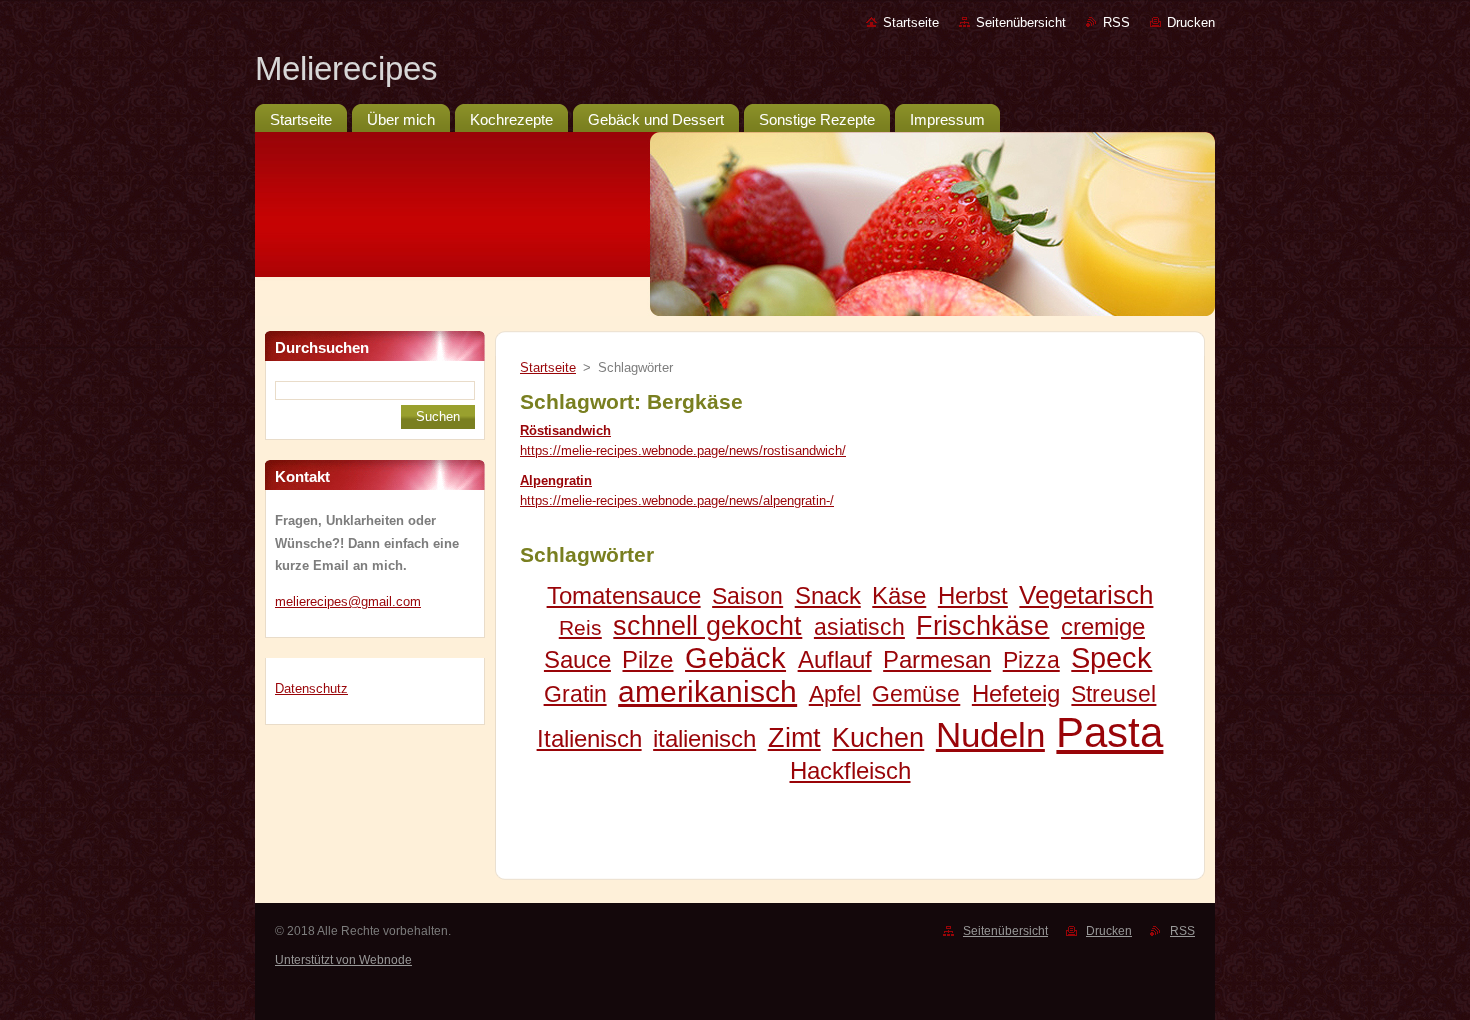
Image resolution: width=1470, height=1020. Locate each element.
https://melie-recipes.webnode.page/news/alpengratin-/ (677, 500)
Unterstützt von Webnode (343, 960)
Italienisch (589, 738)
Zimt (794, 737)
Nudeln (990, 734)
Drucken (1191, 22)
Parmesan (937, 659)
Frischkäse (982, 625)
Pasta (1109, 732)
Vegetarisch (1086, 595)
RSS (1116, 22)
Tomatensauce (624, 595)
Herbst (973, 595)
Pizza (1031, 660)
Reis (580, 627)
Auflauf (835, 659)
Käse (899, 595)
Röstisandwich (565, 430)
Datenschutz (311, 688)
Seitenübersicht (1021, 22)
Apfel (835, 694)
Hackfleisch (850, 770)
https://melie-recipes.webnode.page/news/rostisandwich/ (683, 450)
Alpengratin (556, 480)
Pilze (647, 659)
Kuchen (878, 737)
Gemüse (916, 694)
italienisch (704, 738)
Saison (747, 596)
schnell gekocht (707, 625)
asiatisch (859, 627)
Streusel (1113, 694)
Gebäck (735, 658)
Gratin (575, 694)
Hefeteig (1016, 693)
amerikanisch (707, 691)
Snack (828, 595)
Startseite (911, 22)
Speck (1111, 658)
